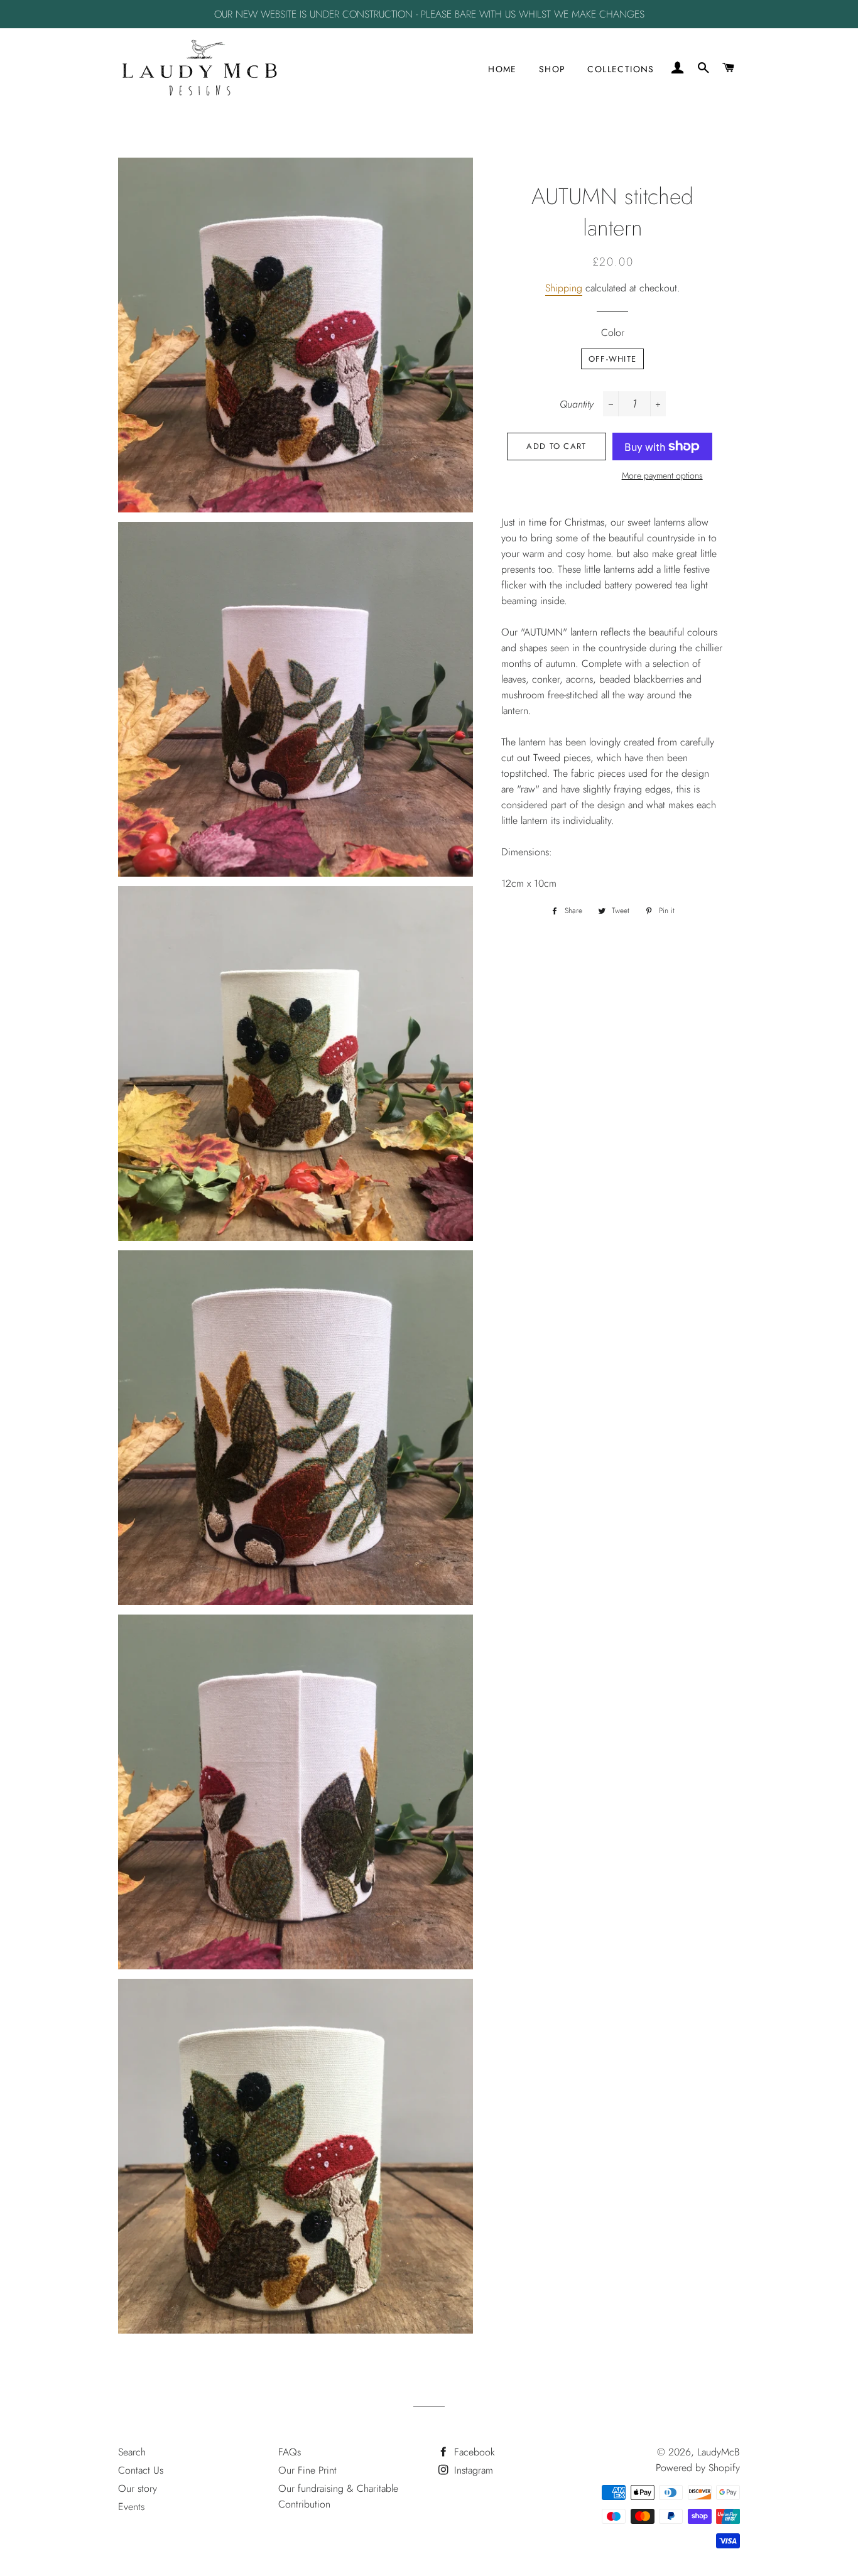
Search (132, 2452)
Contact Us (141, 2470)
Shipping (564, 288)
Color (613, 333)
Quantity (577, 404)
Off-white (613, 359)
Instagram (472, 2470)
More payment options (662, 475)
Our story (138, 2488)
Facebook (473, 2452)
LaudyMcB (719, 2452)
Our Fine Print (307, 2470)
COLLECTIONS (621, 69)
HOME (502, 69)
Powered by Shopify (698, 2468)
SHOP (552, 69)
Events (131, 2507)
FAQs (290, 2452)
